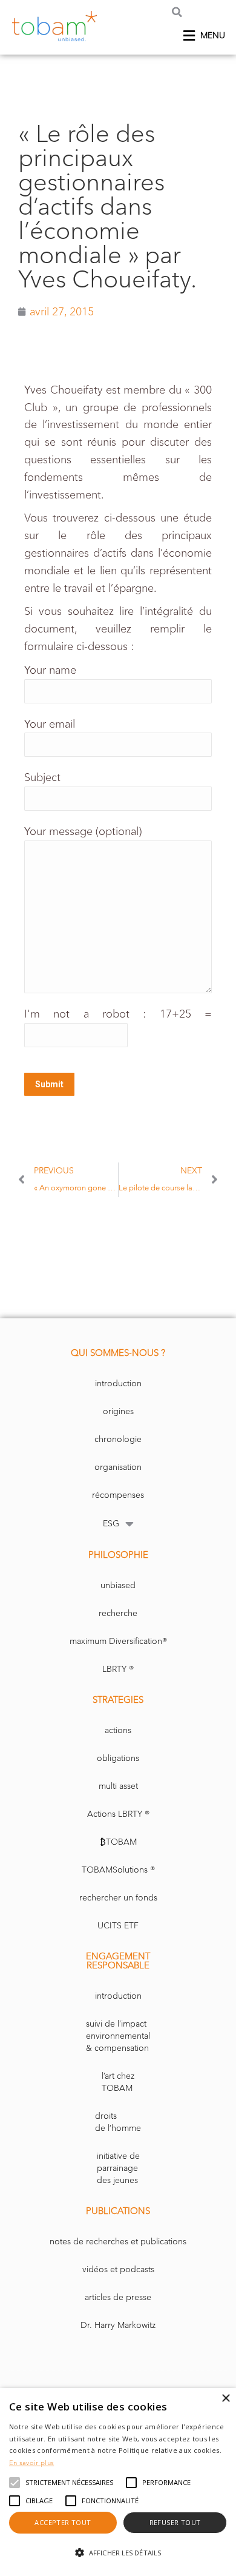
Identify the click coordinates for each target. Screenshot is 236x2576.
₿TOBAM (118, 1842)
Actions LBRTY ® (118, 1814)
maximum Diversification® (118, 1641)
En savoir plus (31, 2463)
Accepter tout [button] (63, 2522)
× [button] (225, 2399)
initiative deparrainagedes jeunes (118, 2168)
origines (118, 1411)
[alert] (118, 2482)
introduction (118, 1384)
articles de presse (118, 2297)
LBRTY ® (118, 1669)
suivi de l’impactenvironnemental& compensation (118, 2036)
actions (118, 1730)
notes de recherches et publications (118, 2242)
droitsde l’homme (118, 2122)
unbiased (118, 1585)
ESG (111, 1524)
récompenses (118, 1495)
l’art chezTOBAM (118, 2082)
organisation (118, 1467)
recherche (118, 1613)
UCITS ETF (118, 1926)
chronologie (118, 1439)
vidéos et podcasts (118, 2269)
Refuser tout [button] (175, 2522)
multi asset (118, 1786)
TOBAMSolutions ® (118, 1870)
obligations (118, 1758)
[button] (177, 12)
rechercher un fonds (118, 1898)
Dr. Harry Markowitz (118, 2325)
